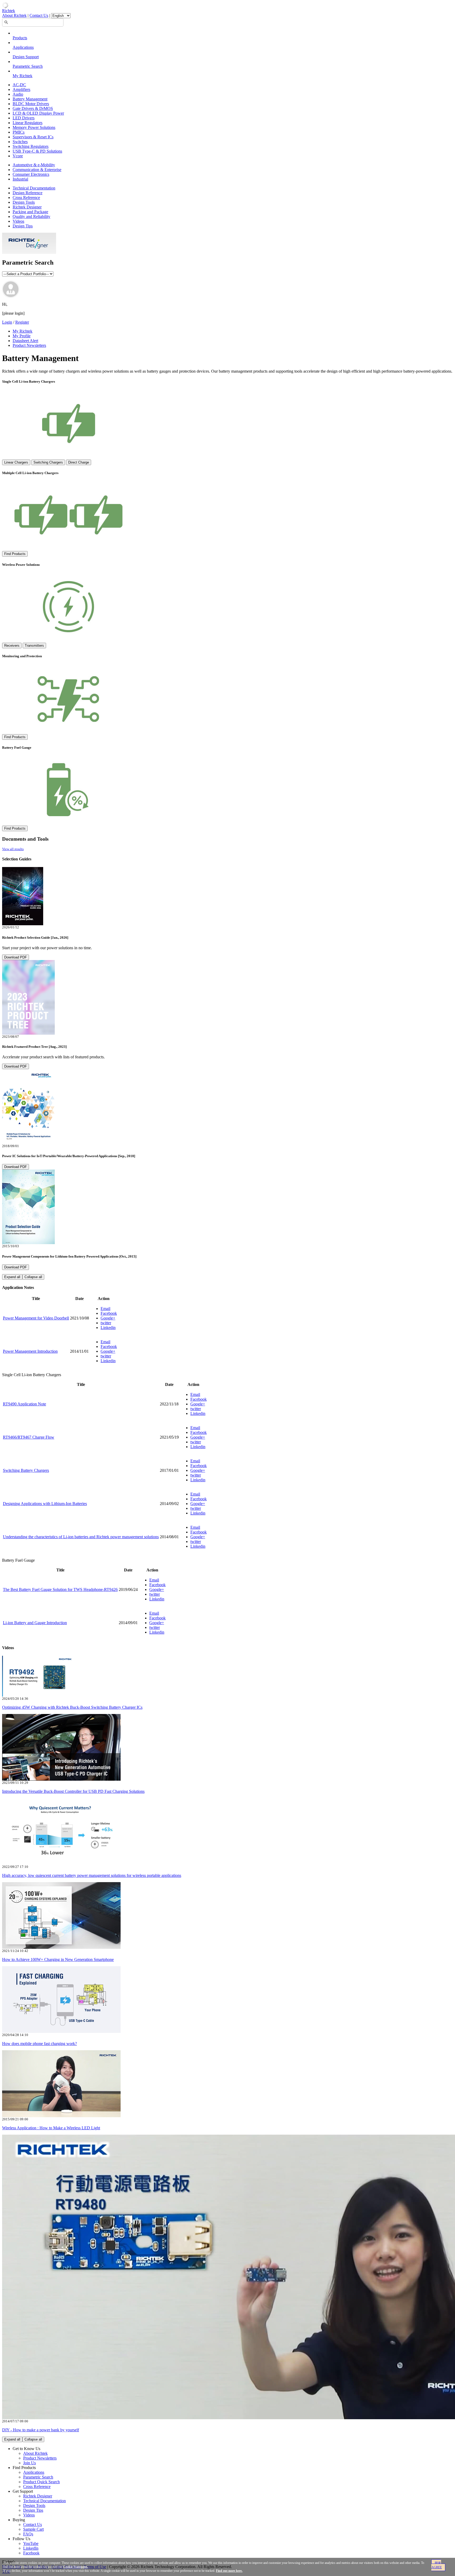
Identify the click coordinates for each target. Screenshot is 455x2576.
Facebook (109, 1313)
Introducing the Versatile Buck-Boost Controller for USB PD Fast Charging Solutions (73, 1791)
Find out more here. (229, 2571)
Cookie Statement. (76, 2567)
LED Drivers (24, 118)
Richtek (9, 11)
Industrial (20, 179)
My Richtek (23, 76)
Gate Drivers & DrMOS (33, 108)
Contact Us (39, 15)
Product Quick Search (41, 2482)
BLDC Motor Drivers (31, 104)
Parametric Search (28, 66)
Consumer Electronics (31, 174)
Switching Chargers (48, 462)
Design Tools (24, 202)
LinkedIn (31, 2548)
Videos (18, 221)
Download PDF (16, 957)
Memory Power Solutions (34, 127)
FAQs (28, 2534)
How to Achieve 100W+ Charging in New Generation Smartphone (58, 1959)
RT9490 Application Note (24, 1404)
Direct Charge (79, 462)
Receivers (12, 646)
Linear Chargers (16, 462)
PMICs (19, 132)
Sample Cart (33, 2529)
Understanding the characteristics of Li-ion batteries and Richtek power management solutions (81, 1537)
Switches (20, 142)
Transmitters (34, 646)
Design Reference (28, 193)
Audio (18, 94)
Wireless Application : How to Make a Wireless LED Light (51, 2128)
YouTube (31, 2543)
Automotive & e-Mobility (34, 165)
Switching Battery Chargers (26, 1470)
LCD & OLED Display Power (38, 113)
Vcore (18, 156)
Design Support (26, 57)
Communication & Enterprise (37, 170)
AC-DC (19, 85)
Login (7, 322)
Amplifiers (21, 89)
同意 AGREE (437, 2565)
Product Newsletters (29, 345)
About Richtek (14, 15)
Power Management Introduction (30, 1351)
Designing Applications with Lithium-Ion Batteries (45, 1504)
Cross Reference (26, 198)
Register (22, 322)
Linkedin (108, 1328)
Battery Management (30, 99)
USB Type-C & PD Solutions (37, 151)
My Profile (22, 336)
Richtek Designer (27, 207)
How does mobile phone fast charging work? (39, 2044)
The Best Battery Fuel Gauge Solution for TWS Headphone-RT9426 (60, 1589)
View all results (13, 849)
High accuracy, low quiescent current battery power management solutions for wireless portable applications (92, 1875)
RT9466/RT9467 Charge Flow (29, 1437)
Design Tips (23, 226)
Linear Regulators (28, 123)
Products (20, 38)
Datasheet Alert (25, 341)
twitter (106, 1323)
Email (105, 1309)
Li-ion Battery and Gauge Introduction (35, 1623)
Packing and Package (30, 212)
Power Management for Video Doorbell (36, 1318)
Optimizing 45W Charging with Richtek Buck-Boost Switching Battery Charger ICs (72, 1707)
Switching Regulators (31, 146)
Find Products (15, 554)
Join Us (29, 2463)
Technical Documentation (34, 188)
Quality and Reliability (31, 216)
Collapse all (33, 1277)
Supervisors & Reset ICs (33, 137)
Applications (23, 47)
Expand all (12, 1277)
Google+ (108, 1318)
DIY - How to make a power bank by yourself (41, 2430)
